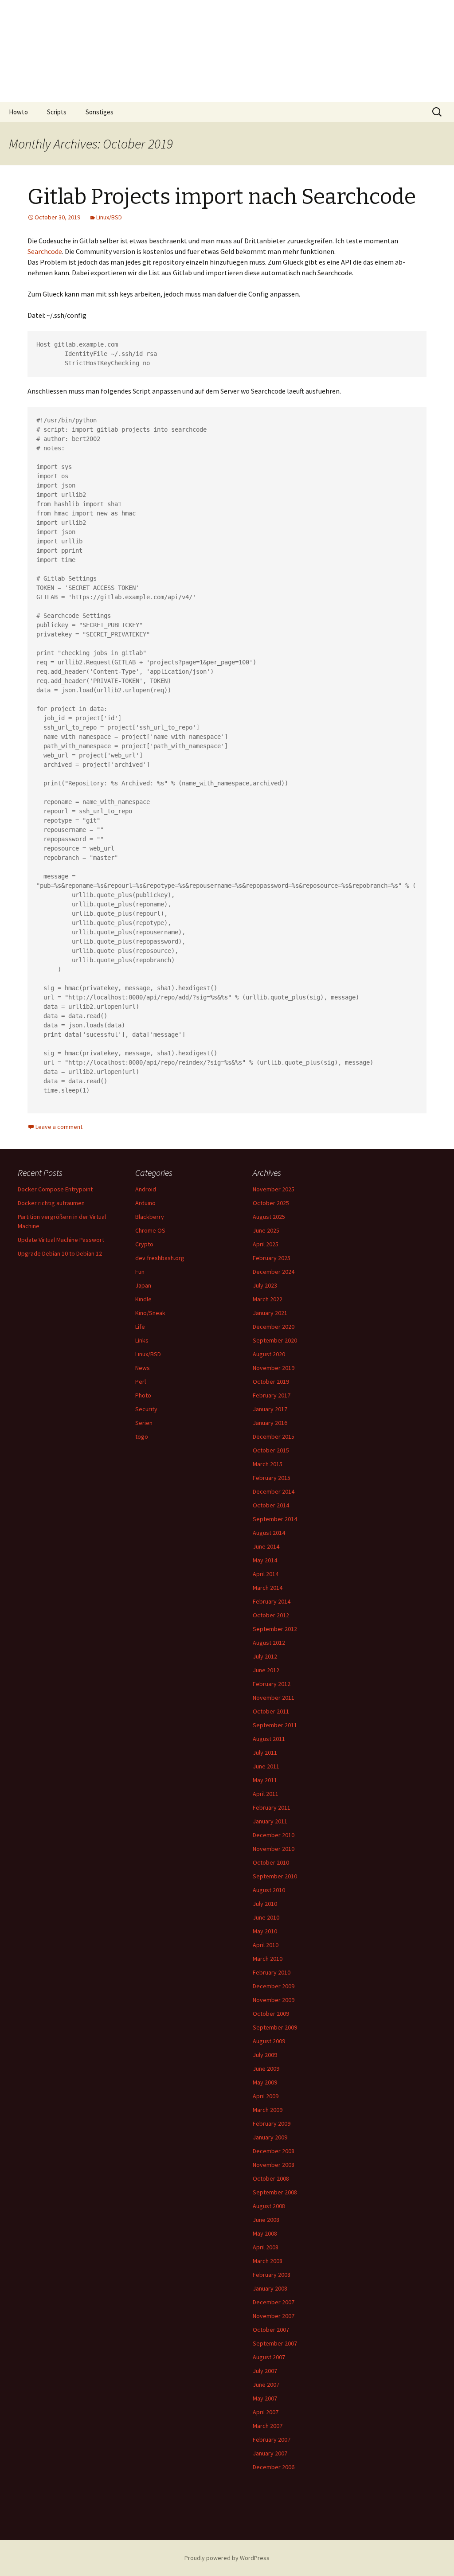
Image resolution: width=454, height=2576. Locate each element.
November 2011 (274, 1698)
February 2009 (272, 2123)
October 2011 (271, 1711)
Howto (18, 112)
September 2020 (275, 1340)
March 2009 (268, 2110)
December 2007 (274, 2302)
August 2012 (269, 1643)
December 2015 (274, 1436)
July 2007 (265, 2371)
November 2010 (274, 1849)
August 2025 (269, 1217)
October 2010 (271, 1862)
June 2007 (266, 2385)
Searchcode (45, 251)
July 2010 (265, 1904)
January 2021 (270, 1313)
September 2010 (275, 1876)
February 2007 (272, 2439)
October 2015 (271, 1450)
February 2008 (272, 2275)
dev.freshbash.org (160, 1258)
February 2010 (272, 1972)
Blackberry (150, 1217)
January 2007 (270, 2453)
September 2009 (275, 2027)
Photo (143, 1395)
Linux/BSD (109, 217)
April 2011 (266, 1794)
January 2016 (270, 1423)
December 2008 (274, 2151)
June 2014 (266, 1546)
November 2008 (274, 2165)
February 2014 (272, 1601)
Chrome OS (150, 1230)
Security (146, 1409)
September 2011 (275, 1725)
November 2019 (274, 1368)
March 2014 (268, 1588)
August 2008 (269, 2206)
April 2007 (266, 2412)
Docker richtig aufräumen (51, 1203)
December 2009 (274, 1986)
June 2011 (266, 1766)
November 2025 (274, 1189)
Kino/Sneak (150, 1313)
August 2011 (269, 1739)
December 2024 (274, 1272)
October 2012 (271, 1615)
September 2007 (275, 2343)
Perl (141, 1382)
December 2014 (274, 1491)
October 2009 (271, 2014)
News (143, 1368)
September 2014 (275, 1519)
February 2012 (272, 1684)
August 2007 (269, 2357)
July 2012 (265, 1656)
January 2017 (270, 1409)
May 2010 (265, 1931)
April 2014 (266, 1574)
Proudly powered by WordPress (227, 2558)
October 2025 (271, 1203)
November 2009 (274, 2000)
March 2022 (268, 1299)
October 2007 (271, 2330)
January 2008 (270, 2288)
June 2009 (266, 2069)
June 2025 (266, 1230)
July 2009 (265, 2055)
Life (140, 1327)
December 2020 (274, 1327)
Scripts (57, 112)
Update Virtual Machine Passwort (61, 1240)
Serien (144, 1423)
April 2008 (266, 2247)
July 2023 (265, 1285)
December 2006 (274, 2467)
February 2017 (272, 1395)
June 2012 (266, 1670)
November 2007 (274, 2316)
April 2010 (266, 1945)
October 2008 (271, 2178)
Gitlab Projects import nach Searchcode (222, 197)
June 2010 (266, 1917)
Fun (140, 1272)
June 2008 (266, 2220)
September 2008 (275, 2192)
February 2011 (272, 1807)
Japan (143, 1285)
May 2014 (265, 1560)
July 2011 (265, 1752)
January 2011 (270, 1821)
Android (146, 1189)
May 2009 (265, 2082)
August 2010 (269, 1890)
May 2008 (265, 2233)
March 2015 (268, 1464)
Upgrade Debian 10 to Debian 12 (60, 1253)
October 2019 (271, 1382)
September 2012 (275, 1629)
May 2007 (265, 2398)
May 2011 (265, 1780)
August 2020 (269, 1354)
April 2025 (266, 1244)
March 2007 (268, 2426)
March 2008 (268, 2261)
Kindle (143, 1299)
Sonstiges (100, 112)
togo (142, 1436)
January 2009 (270, 2137)
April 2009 (266, 2096)
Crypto (144, 1244)
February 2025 (272, 1258)
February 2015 (272, 1478)
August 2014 (269, 1533)
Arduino (145, 1203)
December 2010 (274, 1835)
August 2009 (269, 2041)
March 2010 (268, 1959)
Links (142, 1340)
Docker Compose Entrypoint (55, 1189)
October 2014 (271, 1505)
